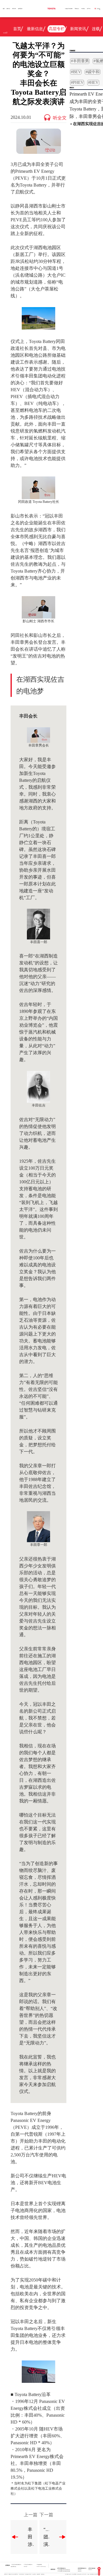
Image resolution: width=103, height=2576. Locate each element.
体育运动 (35, 40)
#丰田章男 (80, 61)
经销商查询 (20, 9)
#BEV (76, 72)
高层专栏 (57, 29)
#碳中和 (93, 72)
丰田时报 (83, 9)
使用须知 (34, 2574)
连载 (96, 29)
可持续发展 (77, 9)
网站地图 (43, 2574)
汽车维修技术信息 (28, 2574)
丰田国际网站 (39, 2565)
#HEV (93, 83)
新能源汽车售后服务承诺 (13, 2574)
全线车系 (8, 9)
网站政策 (38, 2574)
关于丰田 (89, 9)
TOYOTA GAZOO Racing (41, 2567)
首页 (4, 9)
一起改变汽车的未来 (69, 9)
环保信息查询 (21, 2574)
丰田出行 (25, 2567)
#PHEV (77, 83)
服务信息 (6, 2574)
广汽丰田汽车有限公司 (28, 2565)
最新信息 (35, 29)
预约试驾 (14, 9)
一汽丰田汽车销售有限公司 (16, 2565)
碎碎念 (80, 40)
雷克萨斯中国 (13, 2567)
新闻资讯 (78, 29)
